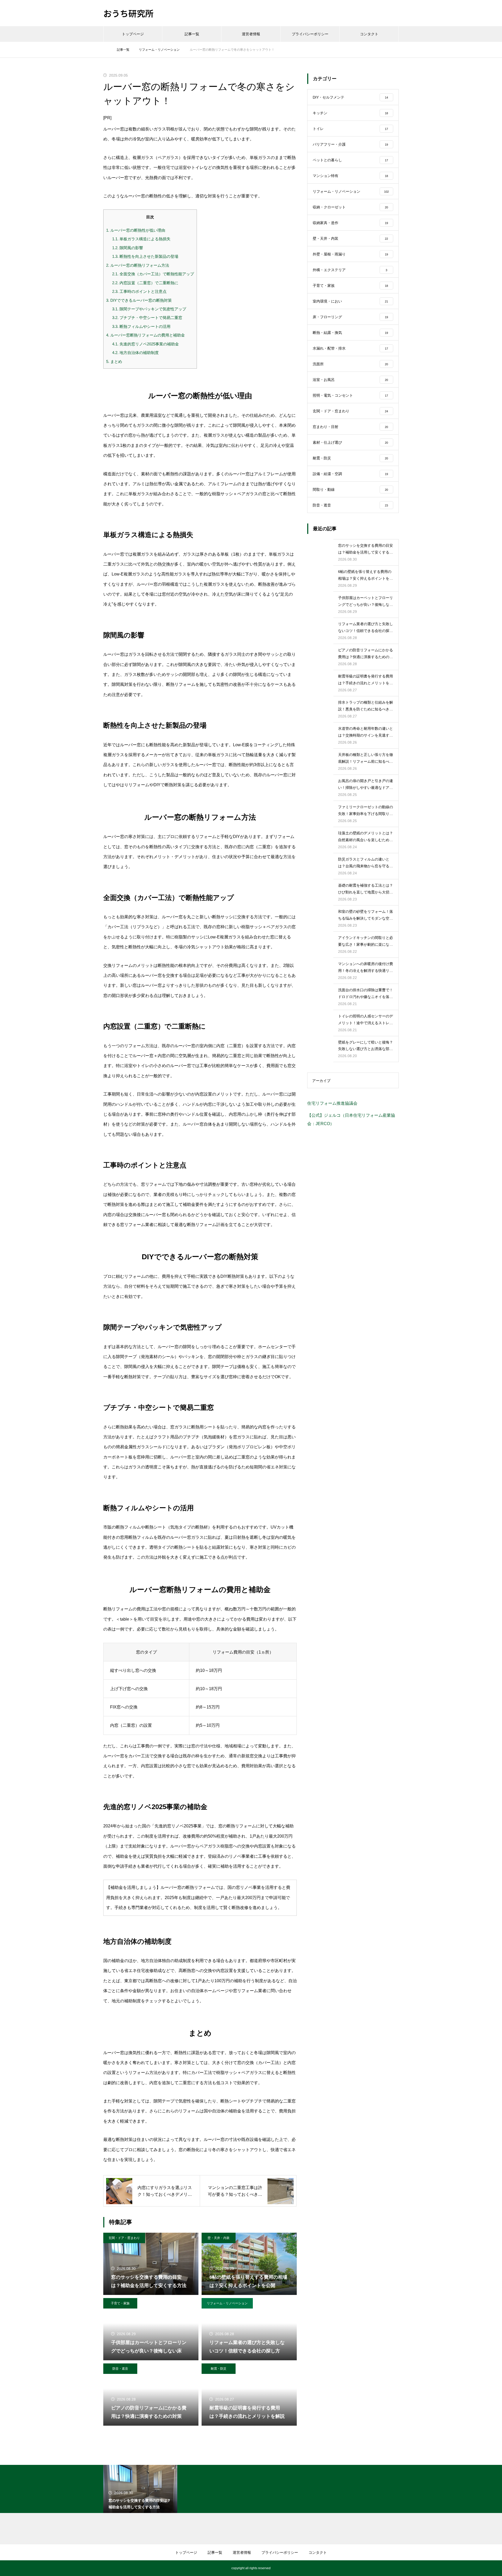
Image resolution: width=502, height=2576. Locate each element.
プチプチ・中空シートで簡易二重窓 (147, 318)
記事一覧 (192, 34)
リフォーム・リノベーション (227, 2303)
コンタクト (369, 34)
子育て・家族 (120, 2303)
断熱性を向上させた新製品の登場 (145, 256)
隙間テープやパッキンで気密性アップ (149, 309)
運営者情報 (251, 34)
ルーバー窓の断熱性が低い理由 (136, 230)
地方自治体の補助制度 (135, 353)
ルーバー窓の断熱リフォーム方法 (138, 265)
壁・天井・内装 (219, 2238)
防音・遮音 (120, 2369)
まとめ (114, 361)
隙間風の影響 (128, 248)
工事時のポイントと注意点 (139, 291)
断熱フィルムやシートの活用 (141, 326)
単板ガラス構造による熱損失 (141, 239)
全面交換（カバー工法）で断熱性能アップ (153, 274)
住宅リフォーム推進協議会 (332, 1103)
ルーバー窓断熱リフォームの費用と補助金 (146, 335)
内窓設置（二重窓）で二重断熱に (145, 283)
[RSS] (107, 2568)
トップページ (133, 34)
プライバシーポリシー (310, 34)
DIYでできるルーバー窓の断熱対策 (139, 300)
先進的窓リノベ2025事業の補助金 (146, 344)
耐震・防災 (219, 2369)
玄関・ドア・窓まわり (124, 2238)
